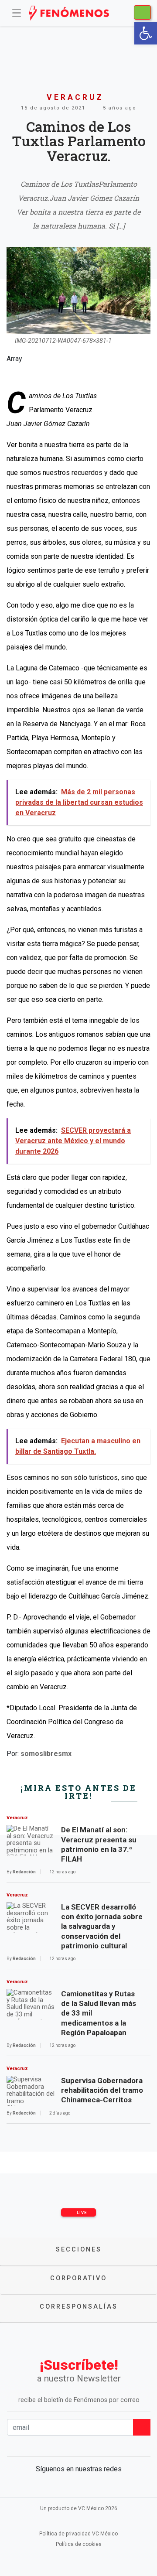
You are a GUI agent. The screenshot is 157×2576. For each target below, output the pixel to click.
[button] (146, 33)
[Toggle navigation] (17, 13)
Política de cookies (79, 2544)
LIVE (81, 2212)
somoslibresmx (46, 1754)
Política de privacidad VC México (78, 2534)
